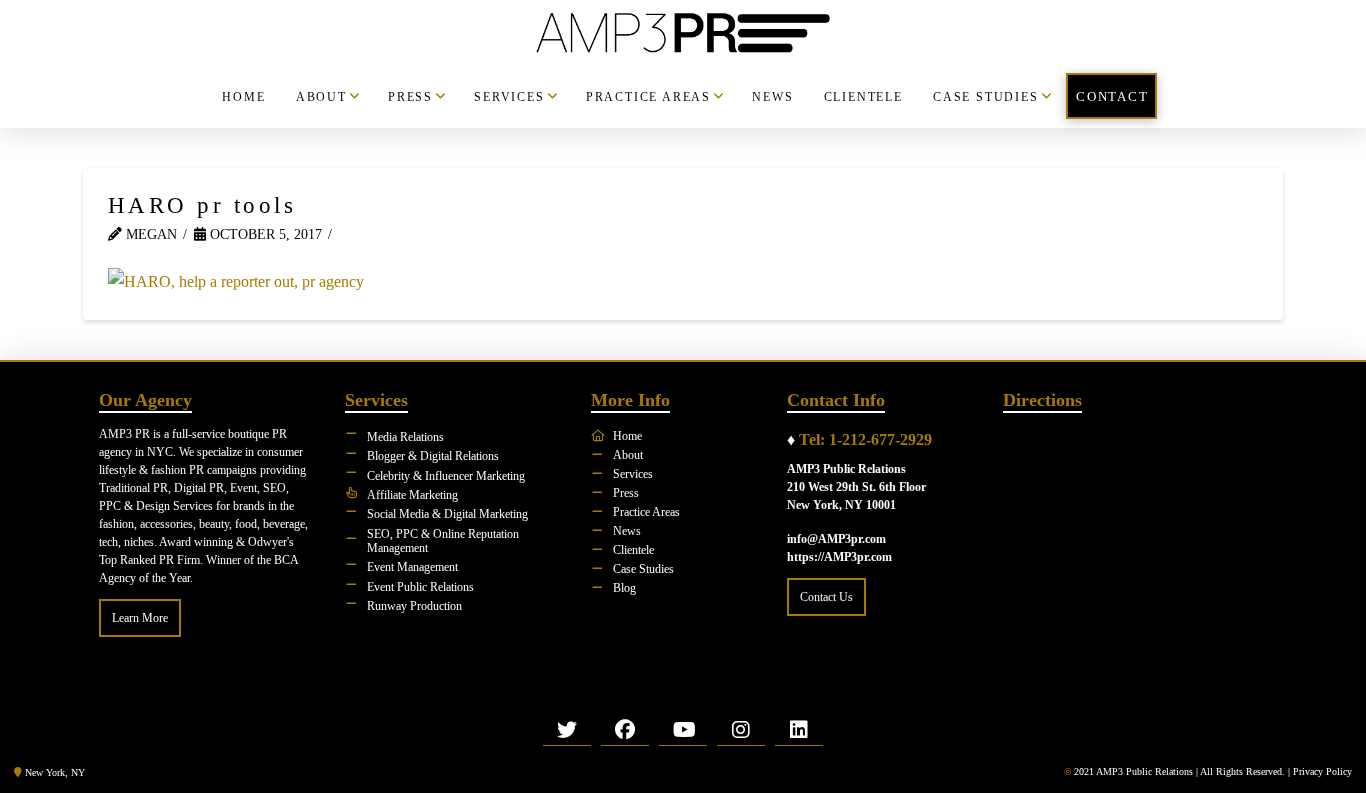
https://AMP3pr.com (839, 557)
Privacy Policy (1322, 771)
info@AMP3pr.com (836, 539)
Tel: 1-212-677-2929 (865, 439)
